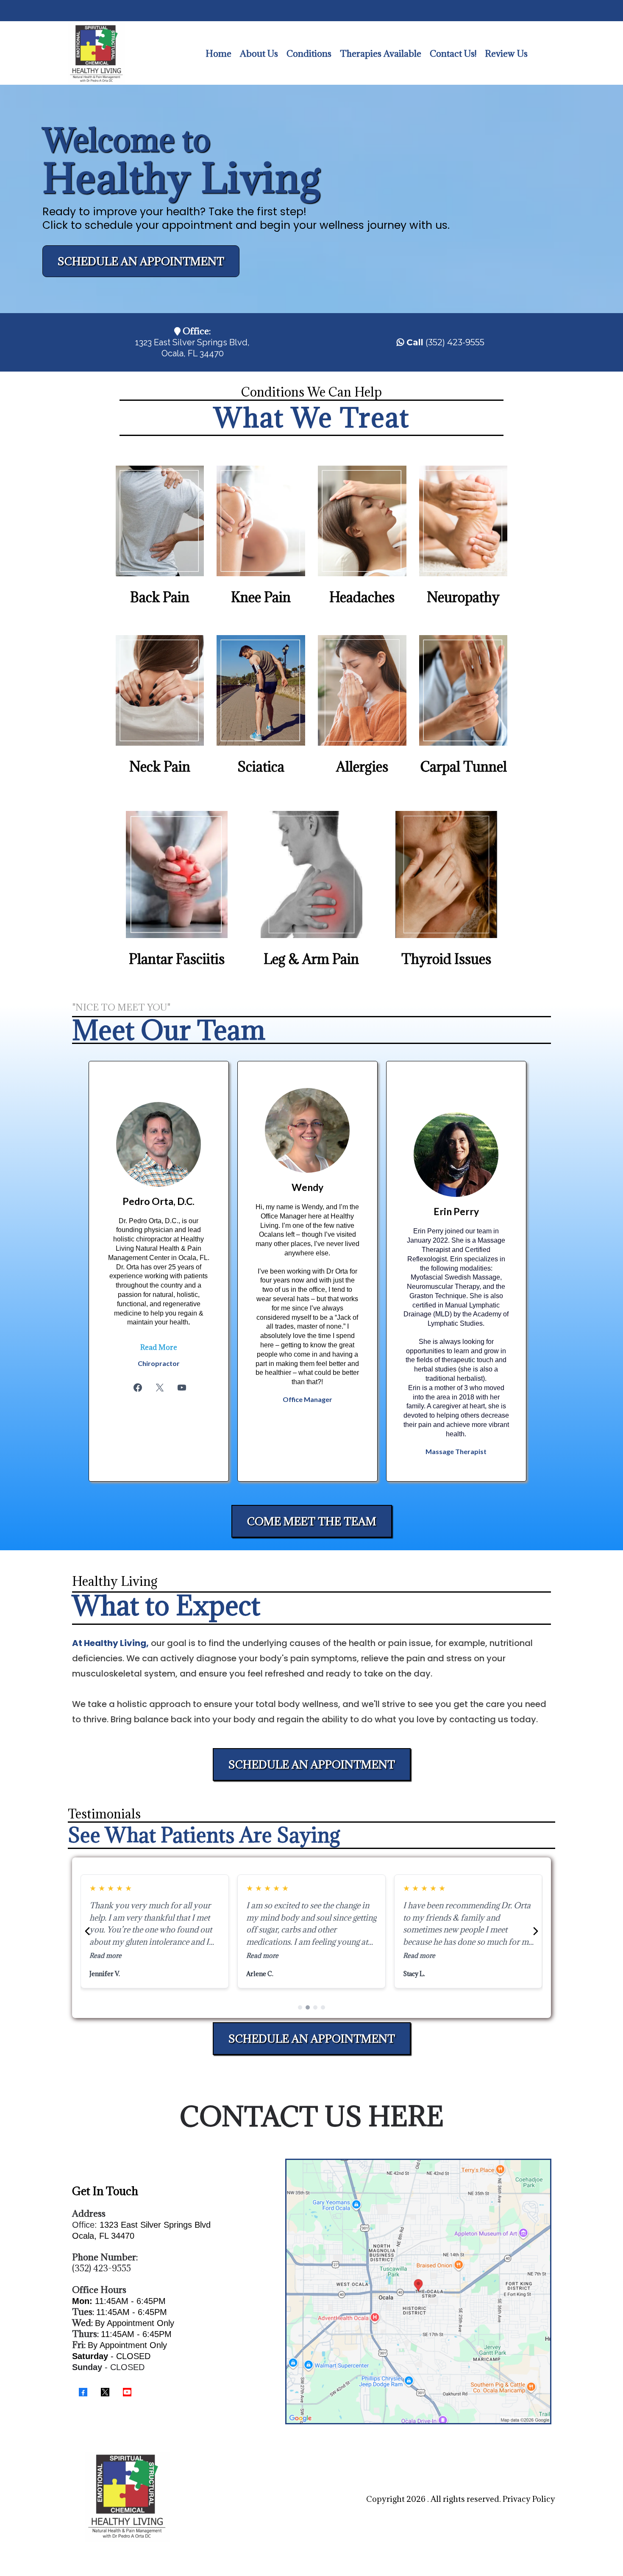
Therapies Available (381, 54)
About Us (259, 54)
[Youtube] (182, 1388)
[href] (418, 2292)
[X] (160, 1388)
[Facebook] (138, 1388)
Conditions (309, 54)
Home (218, 54)
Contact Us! (453, 54)
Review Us (506, 54)
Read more (106, 1956)
